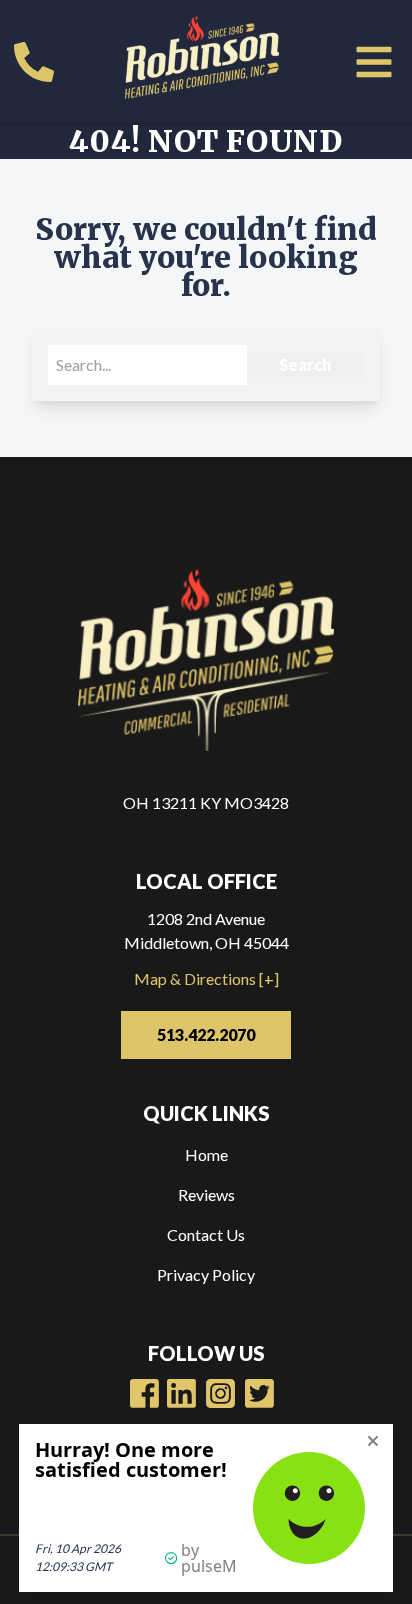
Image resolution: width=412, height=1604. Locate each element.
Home (206, 1154)
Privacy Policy (206, 1274)
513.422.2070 (206, 1034)
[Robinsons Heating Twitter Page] (259, 1393)
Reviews (206, 1194)
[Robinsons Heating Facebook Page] (144, 1393)
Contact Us (206, 1234)
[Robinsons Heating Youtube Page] (181, 1393)
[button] (374, 62)
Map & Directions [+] (206, 978)
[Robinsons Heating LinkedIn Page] (220, 1393)
